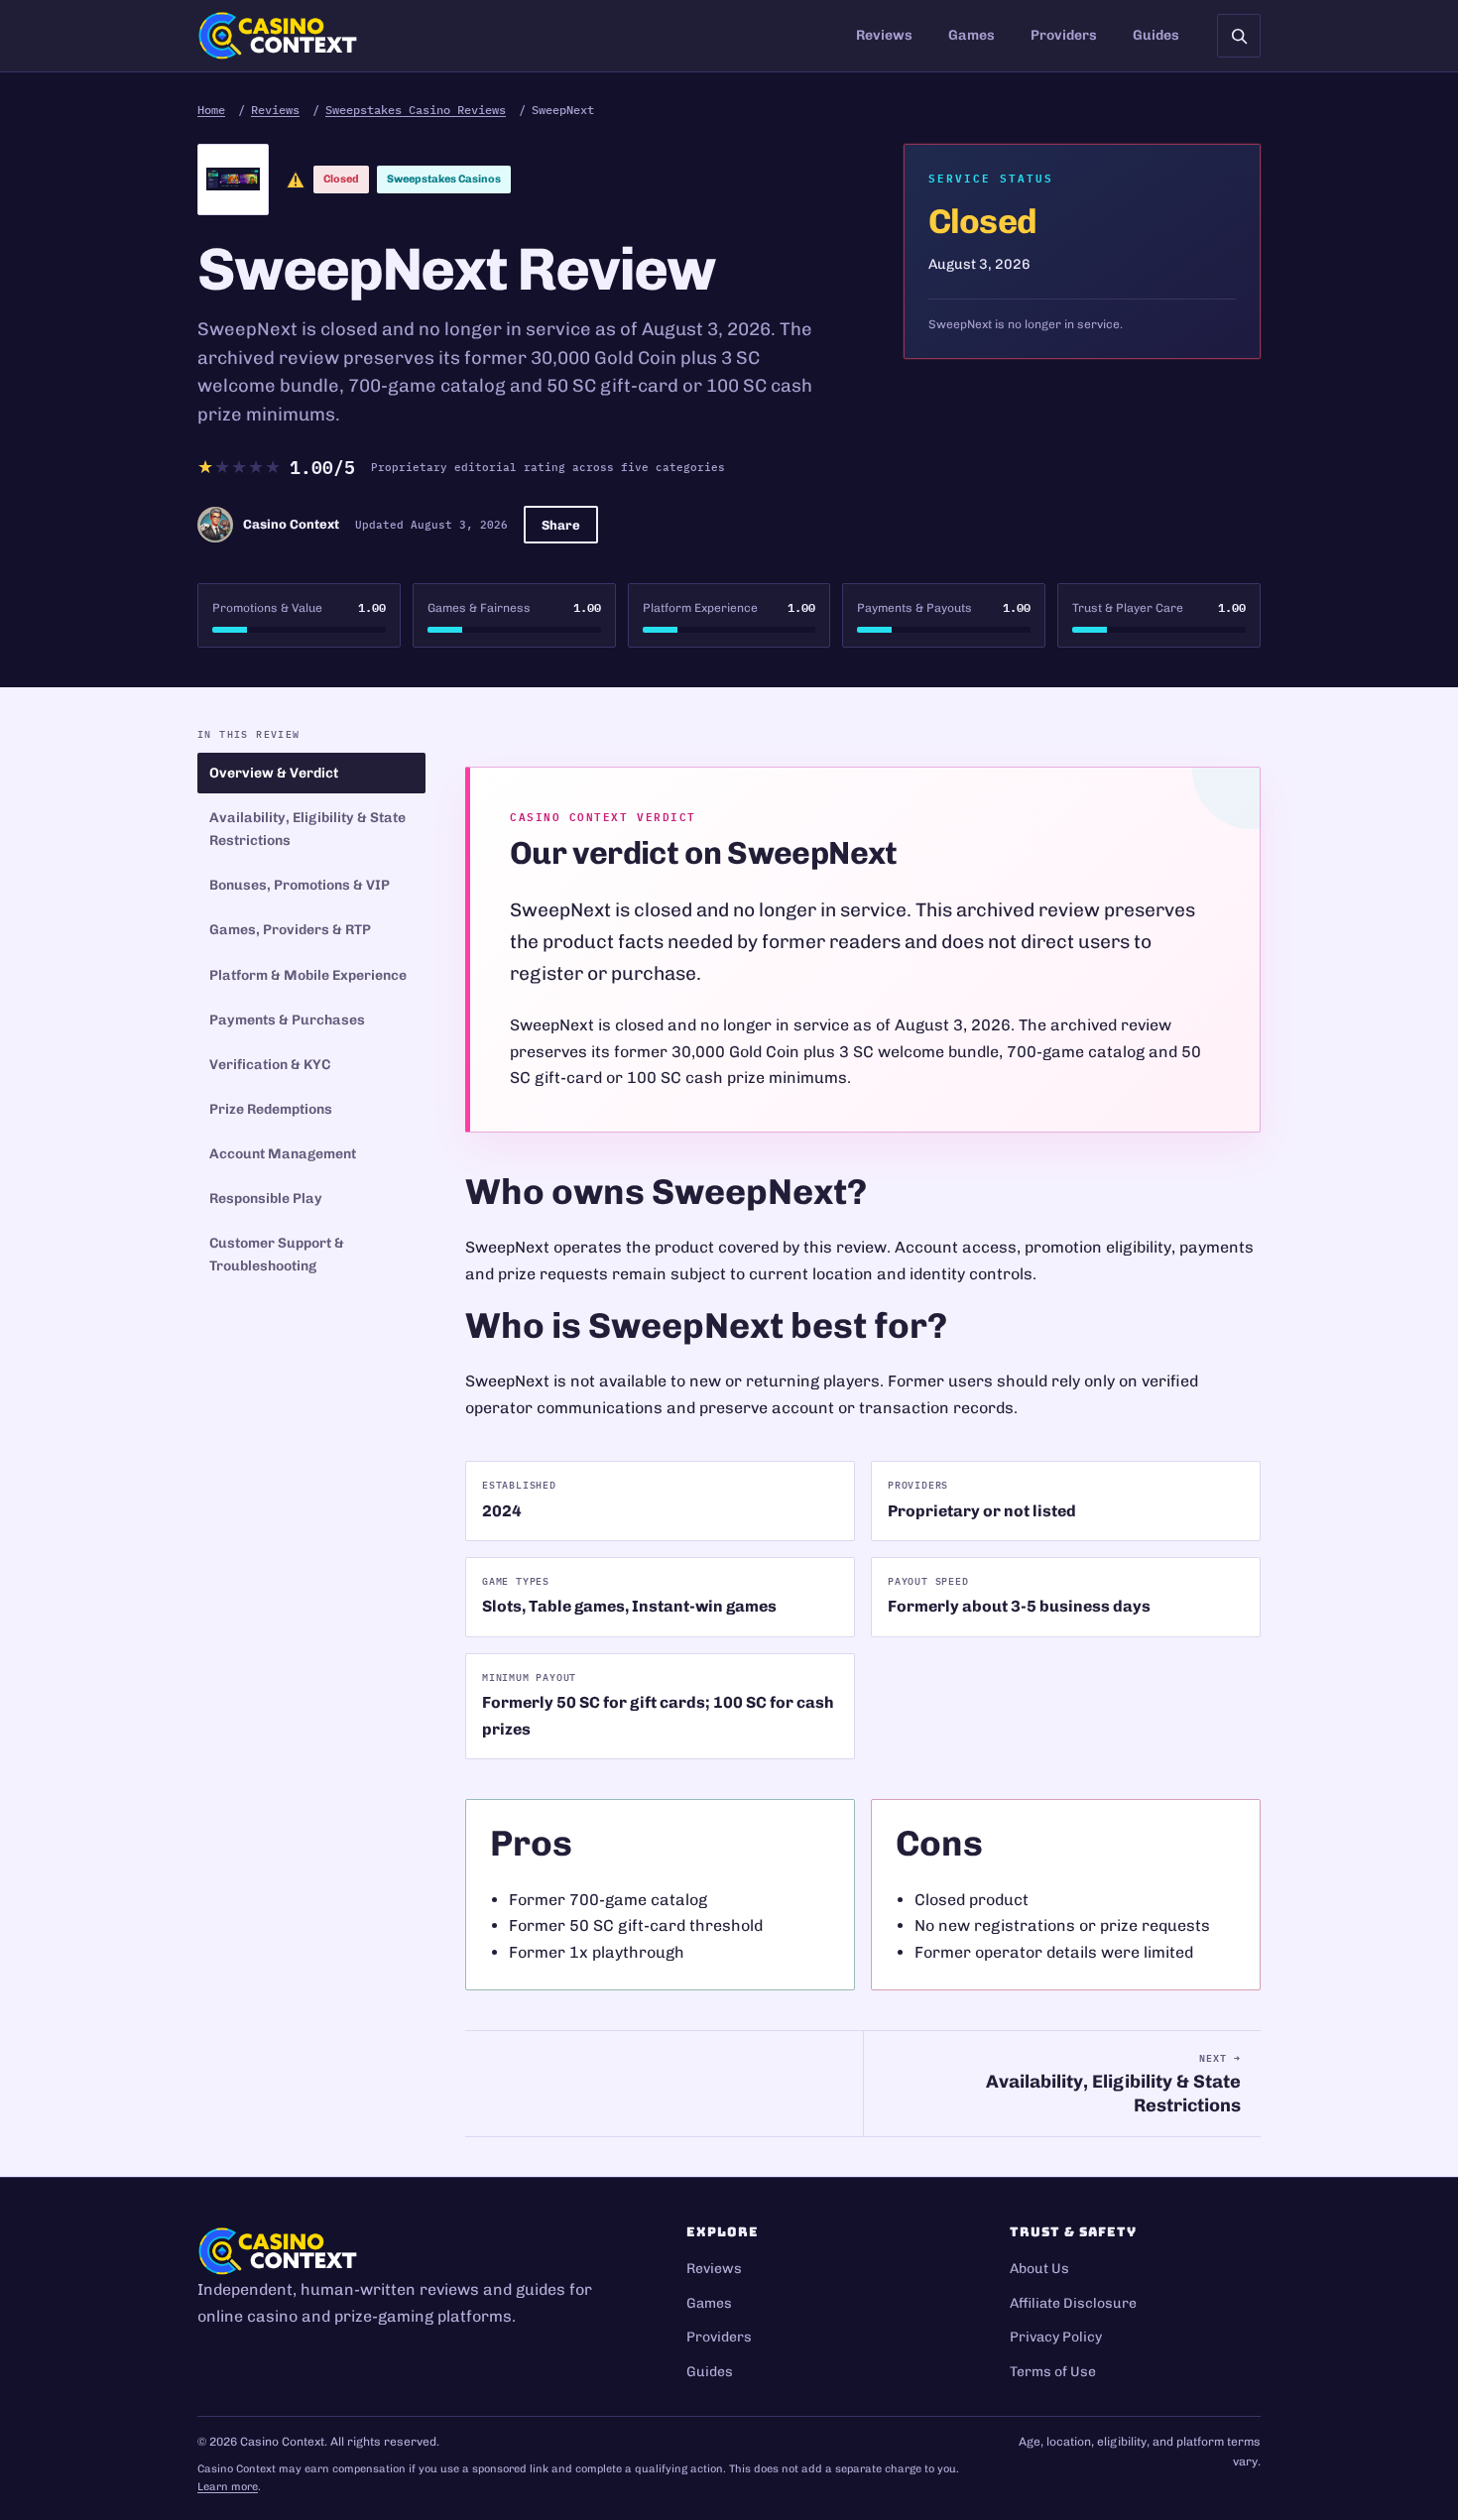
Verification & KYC (270, 1065)
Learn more (228, 2487)
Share (561, 525)
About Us (1039, 2269)
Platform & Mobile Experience (308, 975)
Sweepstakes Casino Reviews (416, 110)
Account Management (283, 1154)
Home (211, 110)
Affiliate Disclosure (1073, 2303)
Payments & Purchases (287, 1020)
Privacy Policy (1056, 2337)
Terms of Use (1053, 2372)
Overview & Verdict (274, 773)
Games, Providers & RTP (290, 930)
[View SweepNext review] (233, 180)
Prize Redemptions (271, 1109)
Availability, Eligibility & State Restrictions (307, 829)
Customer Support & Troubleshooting (277, 1255)
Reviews (884, 35)
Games (972, 35)
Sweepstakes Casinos (444, 179)
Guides (1156, 35)
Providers (1064, 35)
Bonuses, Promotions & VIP (300, 885)
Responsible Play (266, 1199)
